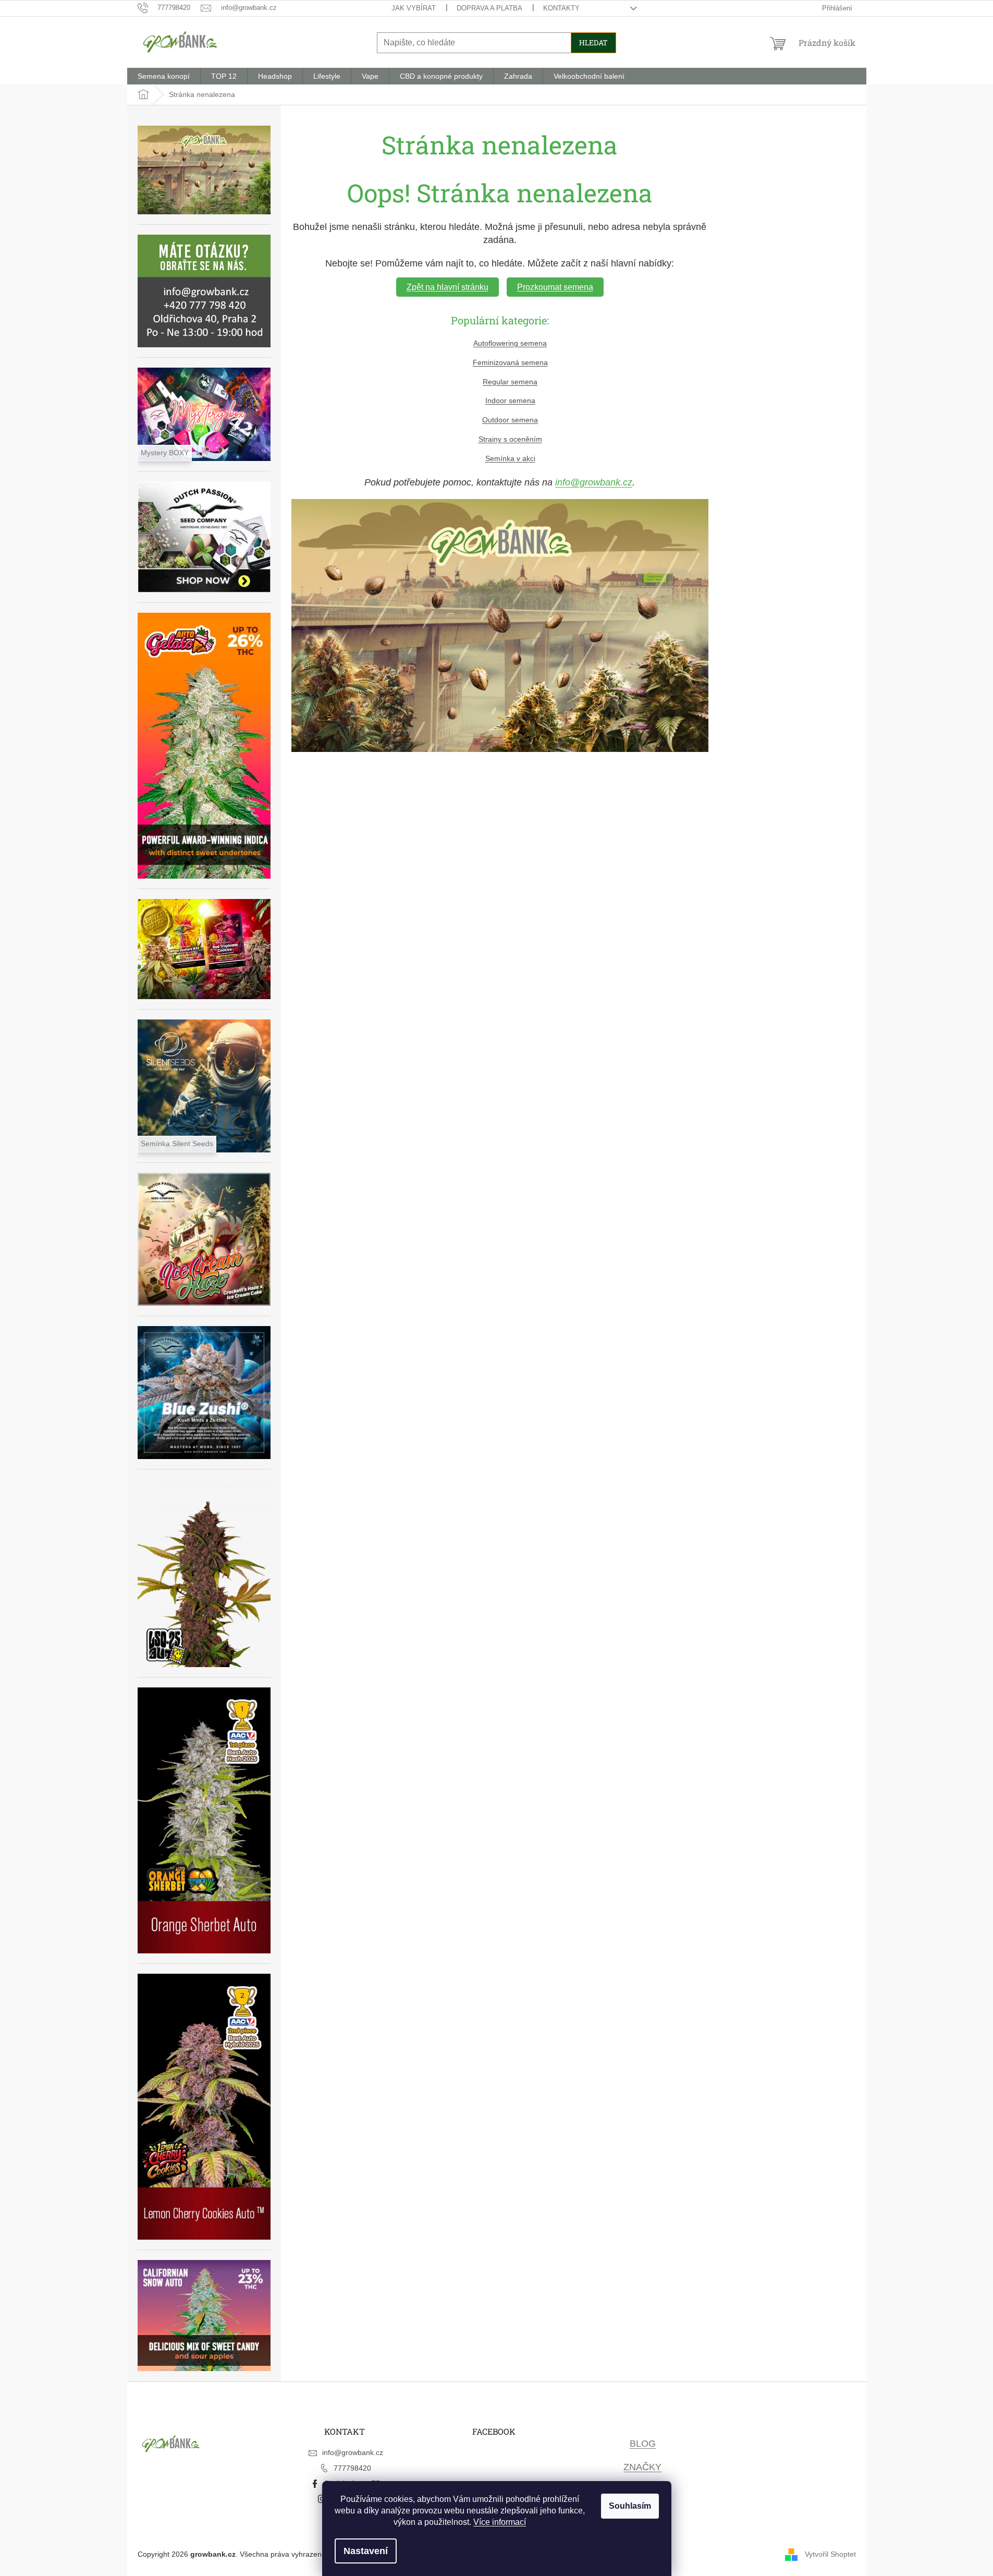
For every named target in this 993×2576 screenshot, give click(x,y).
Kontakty (561, 8)
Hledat (593, 42)
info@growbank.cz (594, 482)
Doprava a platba (489, 8)
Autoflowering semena (510, 343)
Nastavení (366, 2551)
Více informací (500, 2522)
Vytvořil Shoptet (830, 2554)
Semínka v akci (510, 458)
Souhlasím (630, 2506)
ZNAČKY (642, 2467)
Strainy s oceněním (510, 439)
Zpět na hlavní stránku (448, 287)
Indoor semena (510, 400)
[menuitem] (164, 76)
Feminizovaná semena (510, 362)
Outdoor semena (510, 420)
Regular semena (510, 382)
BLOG (643, 2444)
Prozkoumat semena (555, 287)
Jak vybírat (414, 8)
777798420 (352, 2468)
